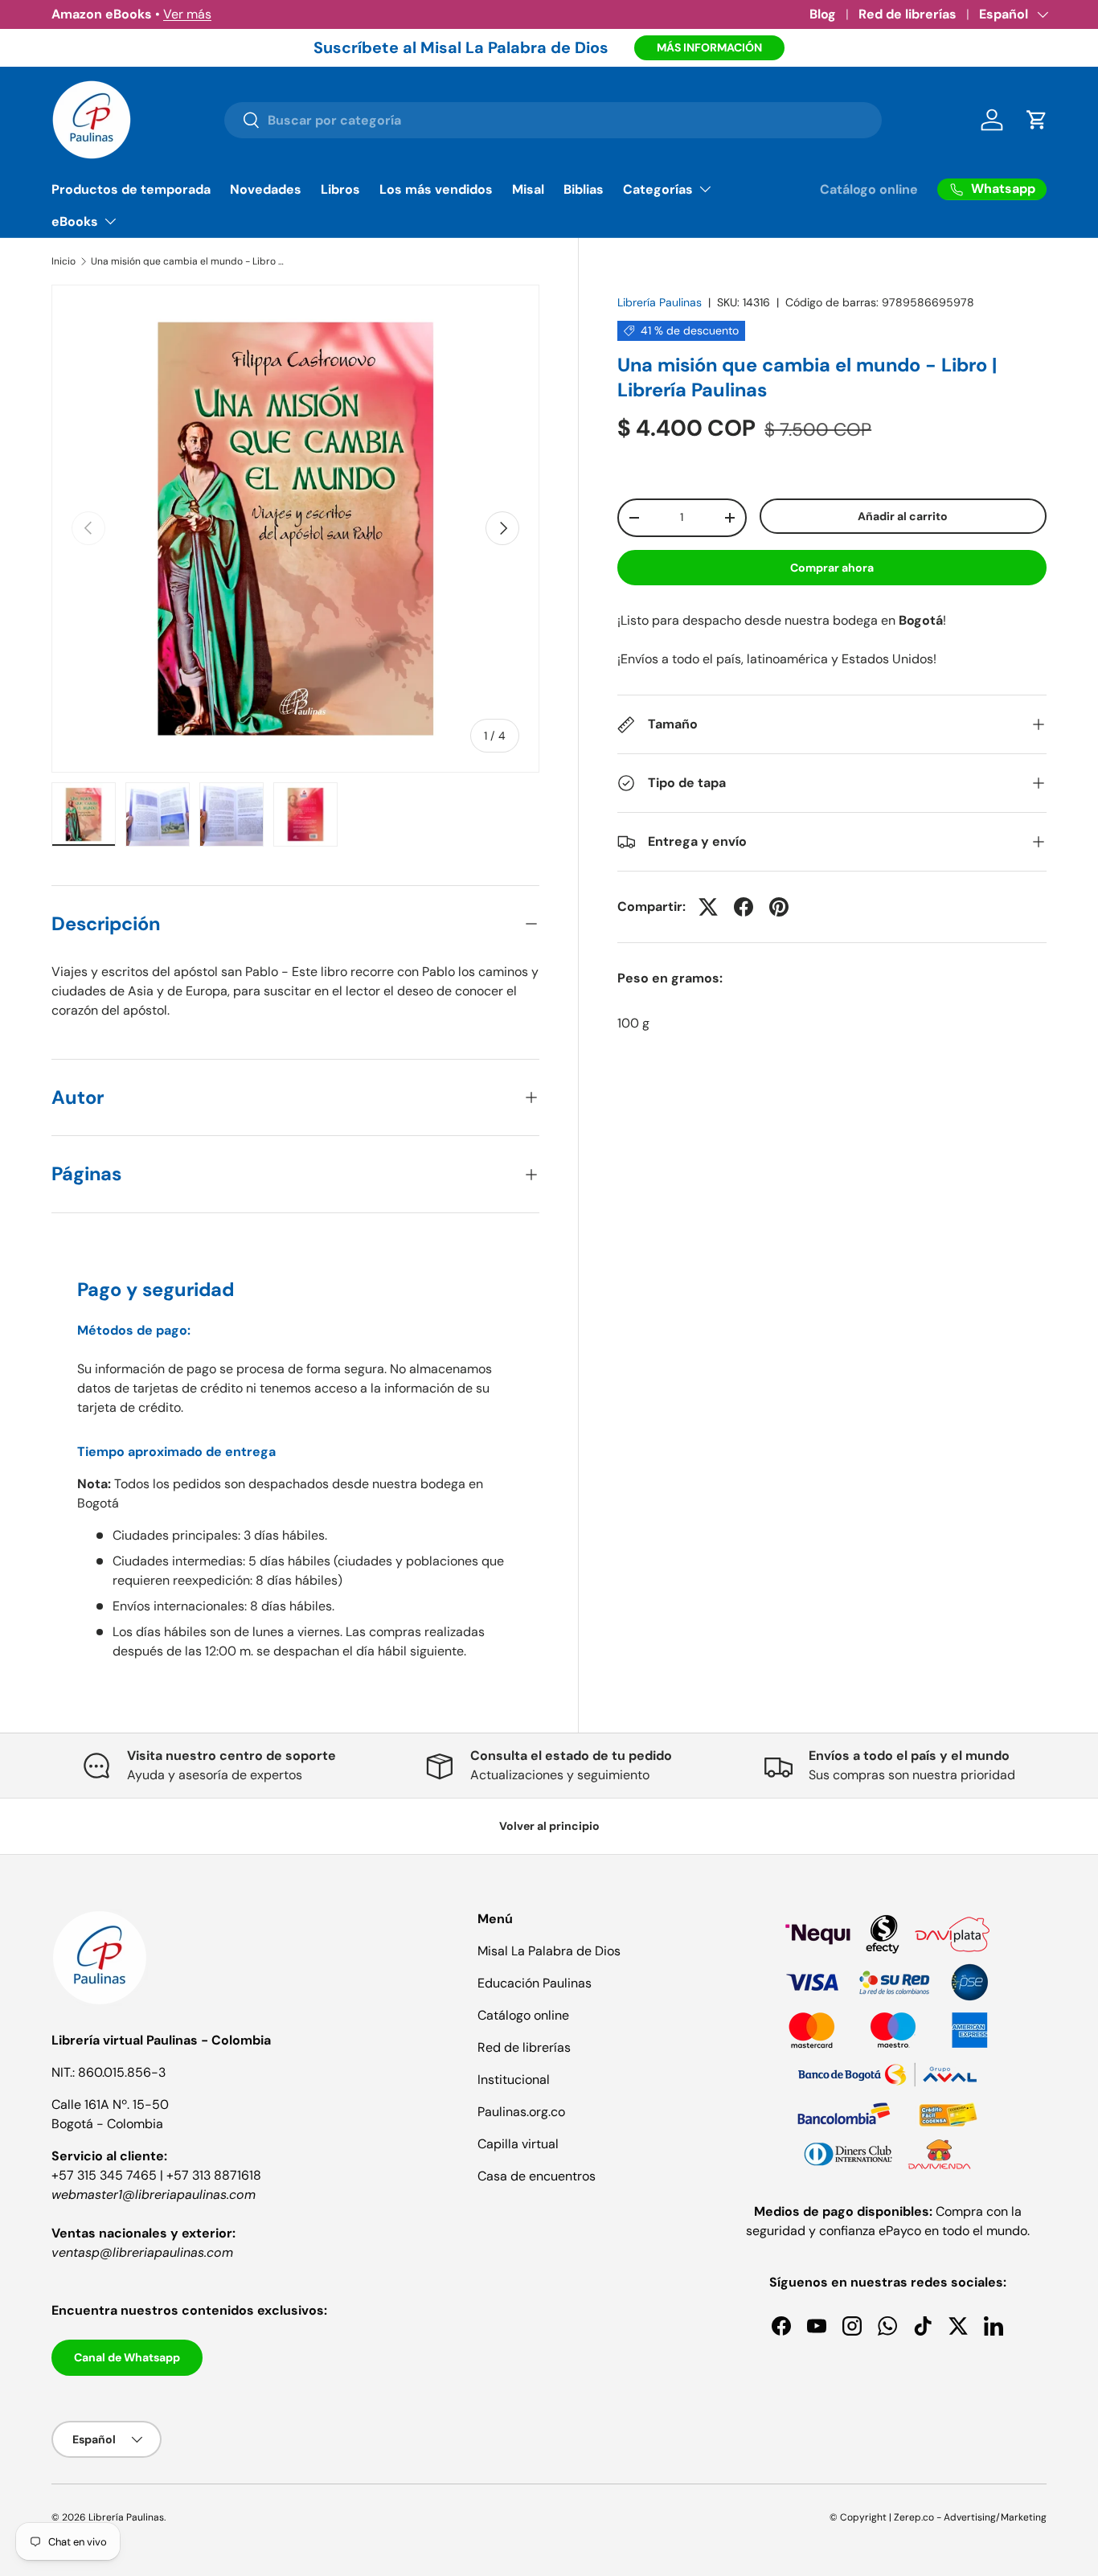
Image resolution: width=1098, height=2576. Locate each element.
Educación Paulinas (535, 1983)
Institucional (514, 2080)
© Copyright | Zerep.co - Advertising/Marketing (938, 2517)
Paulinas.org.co (521, 2112)
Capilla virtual (518, 2144)
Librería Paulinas (660, 302)
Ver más (187, 14)
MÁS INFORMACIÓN (709, 47)
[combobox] (553, 120)
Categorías (658, 189)
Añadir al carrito (903, 516)
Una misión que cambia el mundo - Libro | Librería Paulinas (187, 261)
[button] (1037, 120)
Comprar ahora (832, 568)
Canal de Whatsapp (127, 2357)
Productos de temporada (131, 189)
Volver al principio (549, 1826)
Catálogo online (869, 189)
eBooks (75, 222)
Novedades (266, 189)
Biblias (584, 189)
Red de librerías (907, 14)
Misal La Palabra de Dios (549, 1951)
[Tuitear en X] (708, 907)
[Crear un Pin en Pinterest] (779, 907)
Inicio (64, 261)
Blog (823, 14)
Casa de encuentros (537, 2176)
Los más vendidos (436, 189)
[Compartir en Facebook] (744, 907)
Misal (528, 189)
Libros (340, 189)
